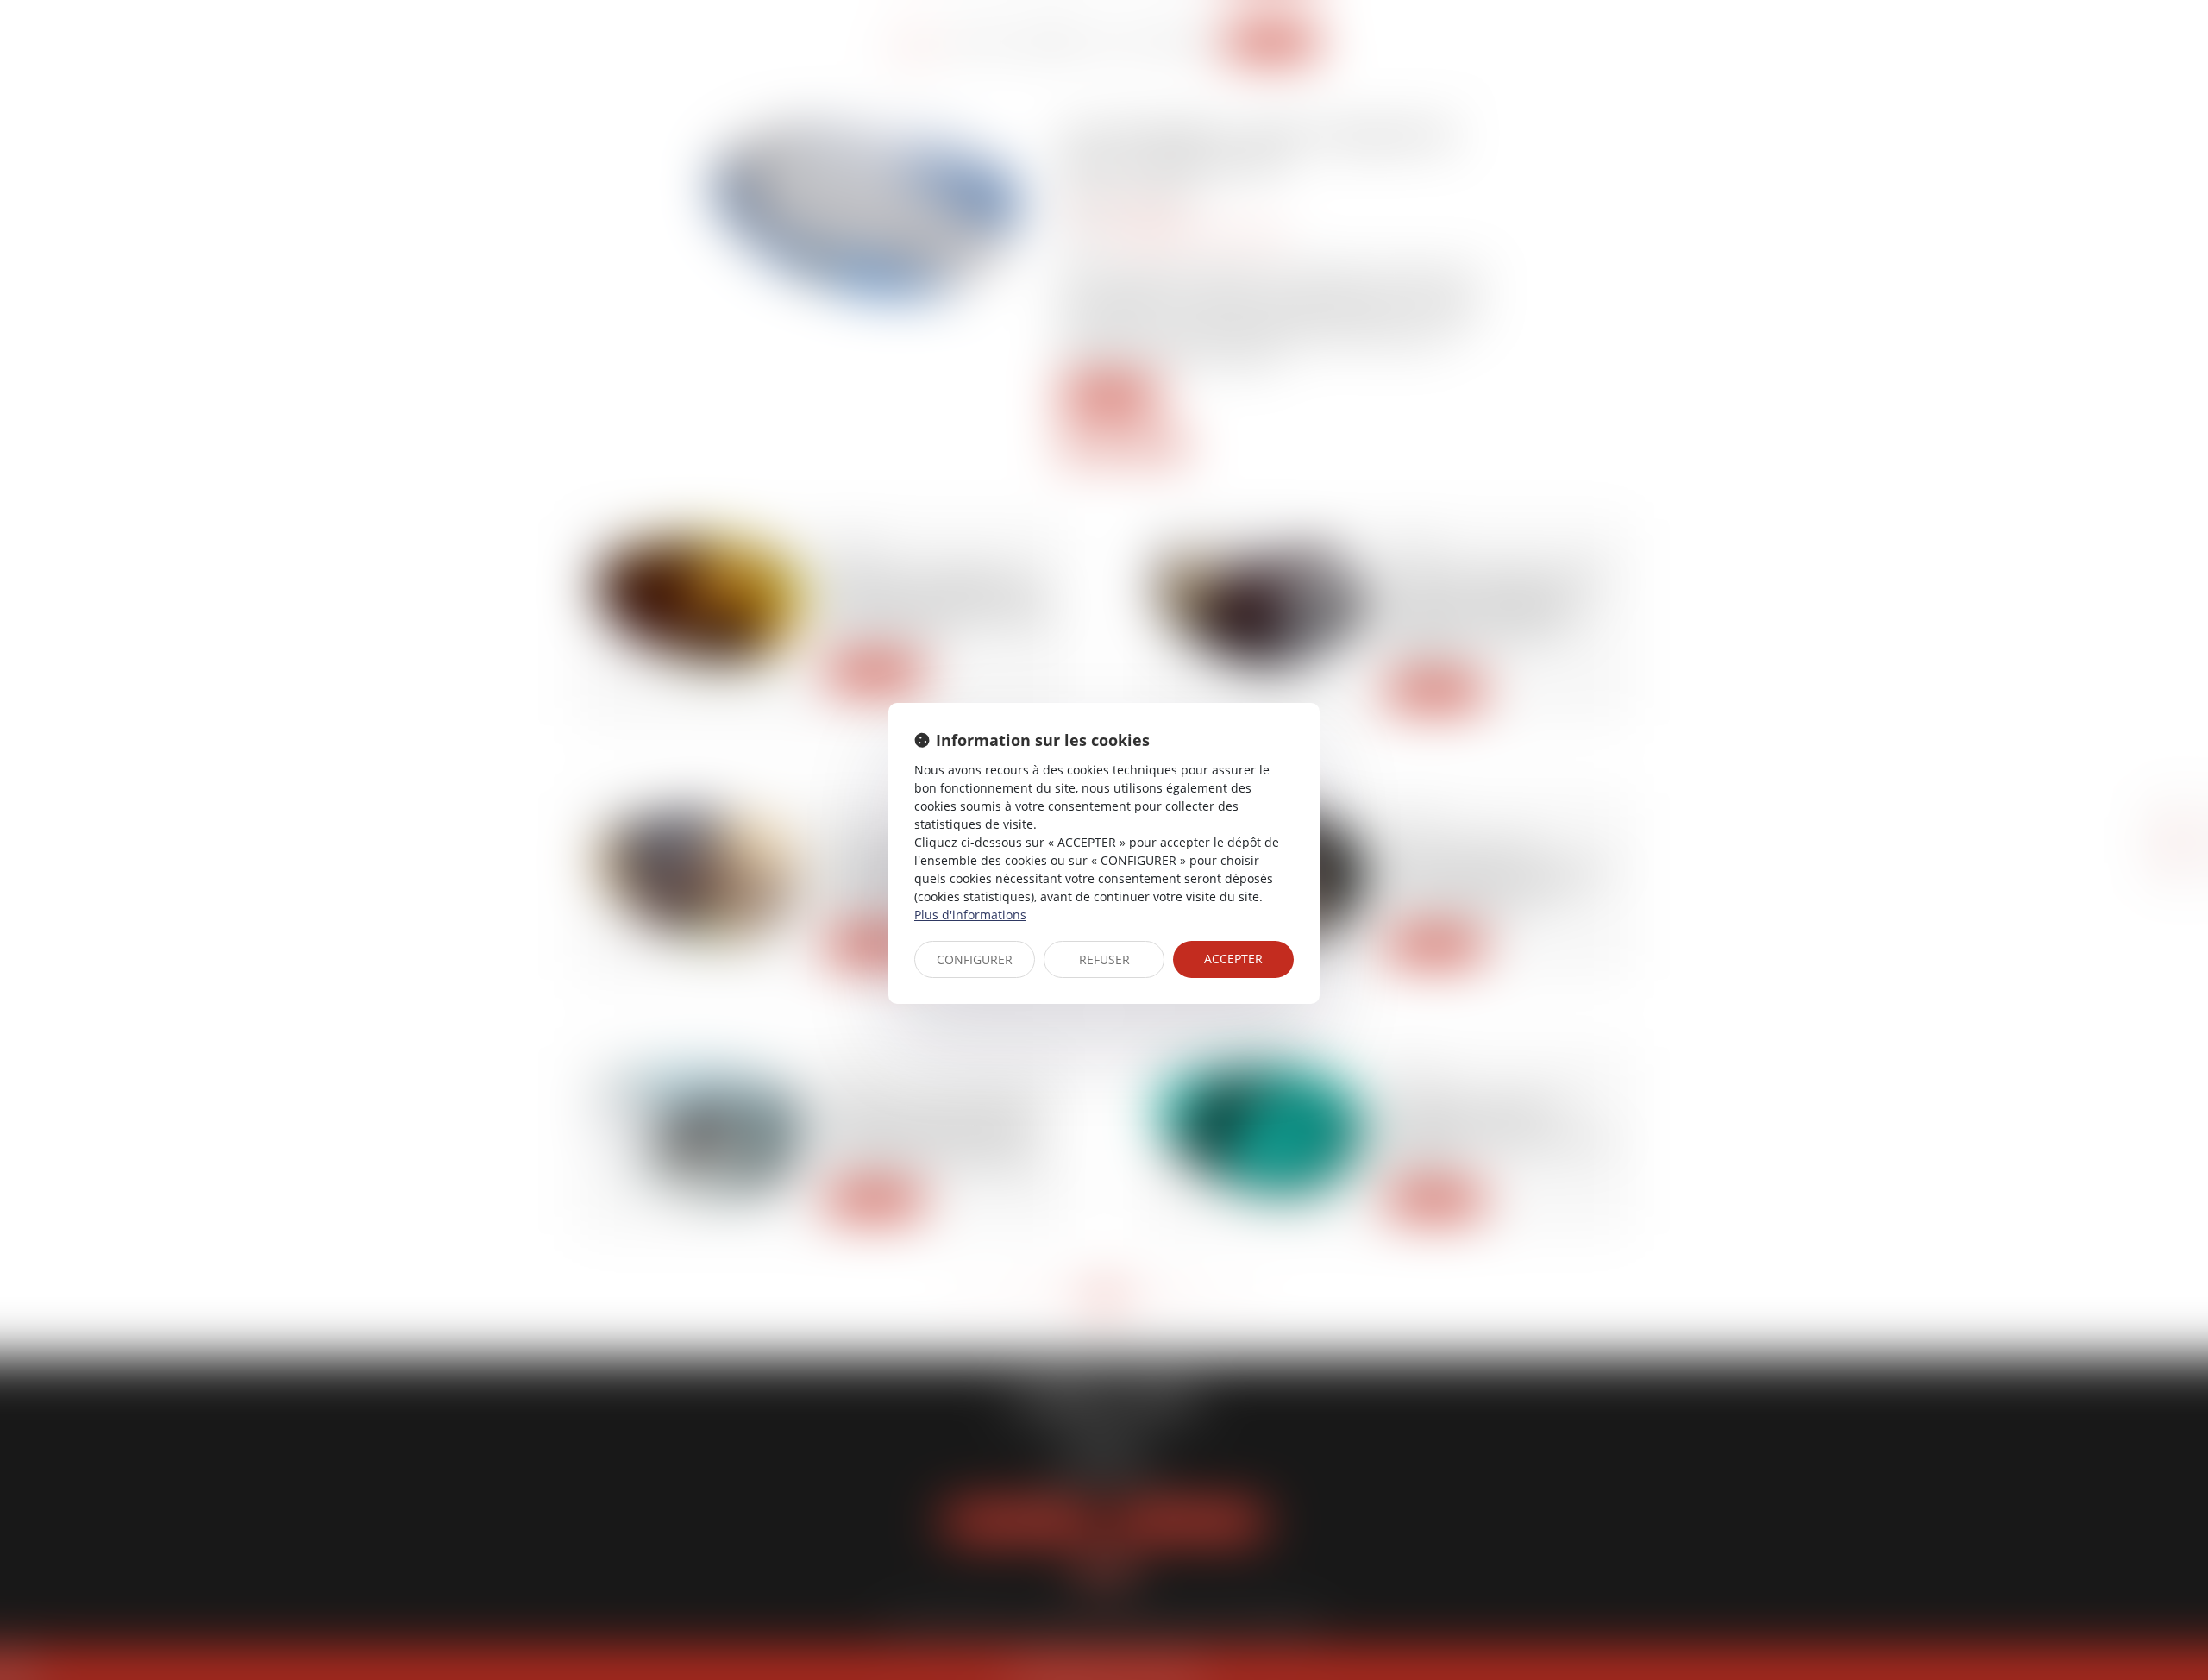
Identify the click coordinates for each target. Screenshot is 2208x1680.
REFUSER (1104, 959)
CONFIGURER (975, 959)
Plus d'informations (970, 915)
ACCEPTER (1233, 959)
